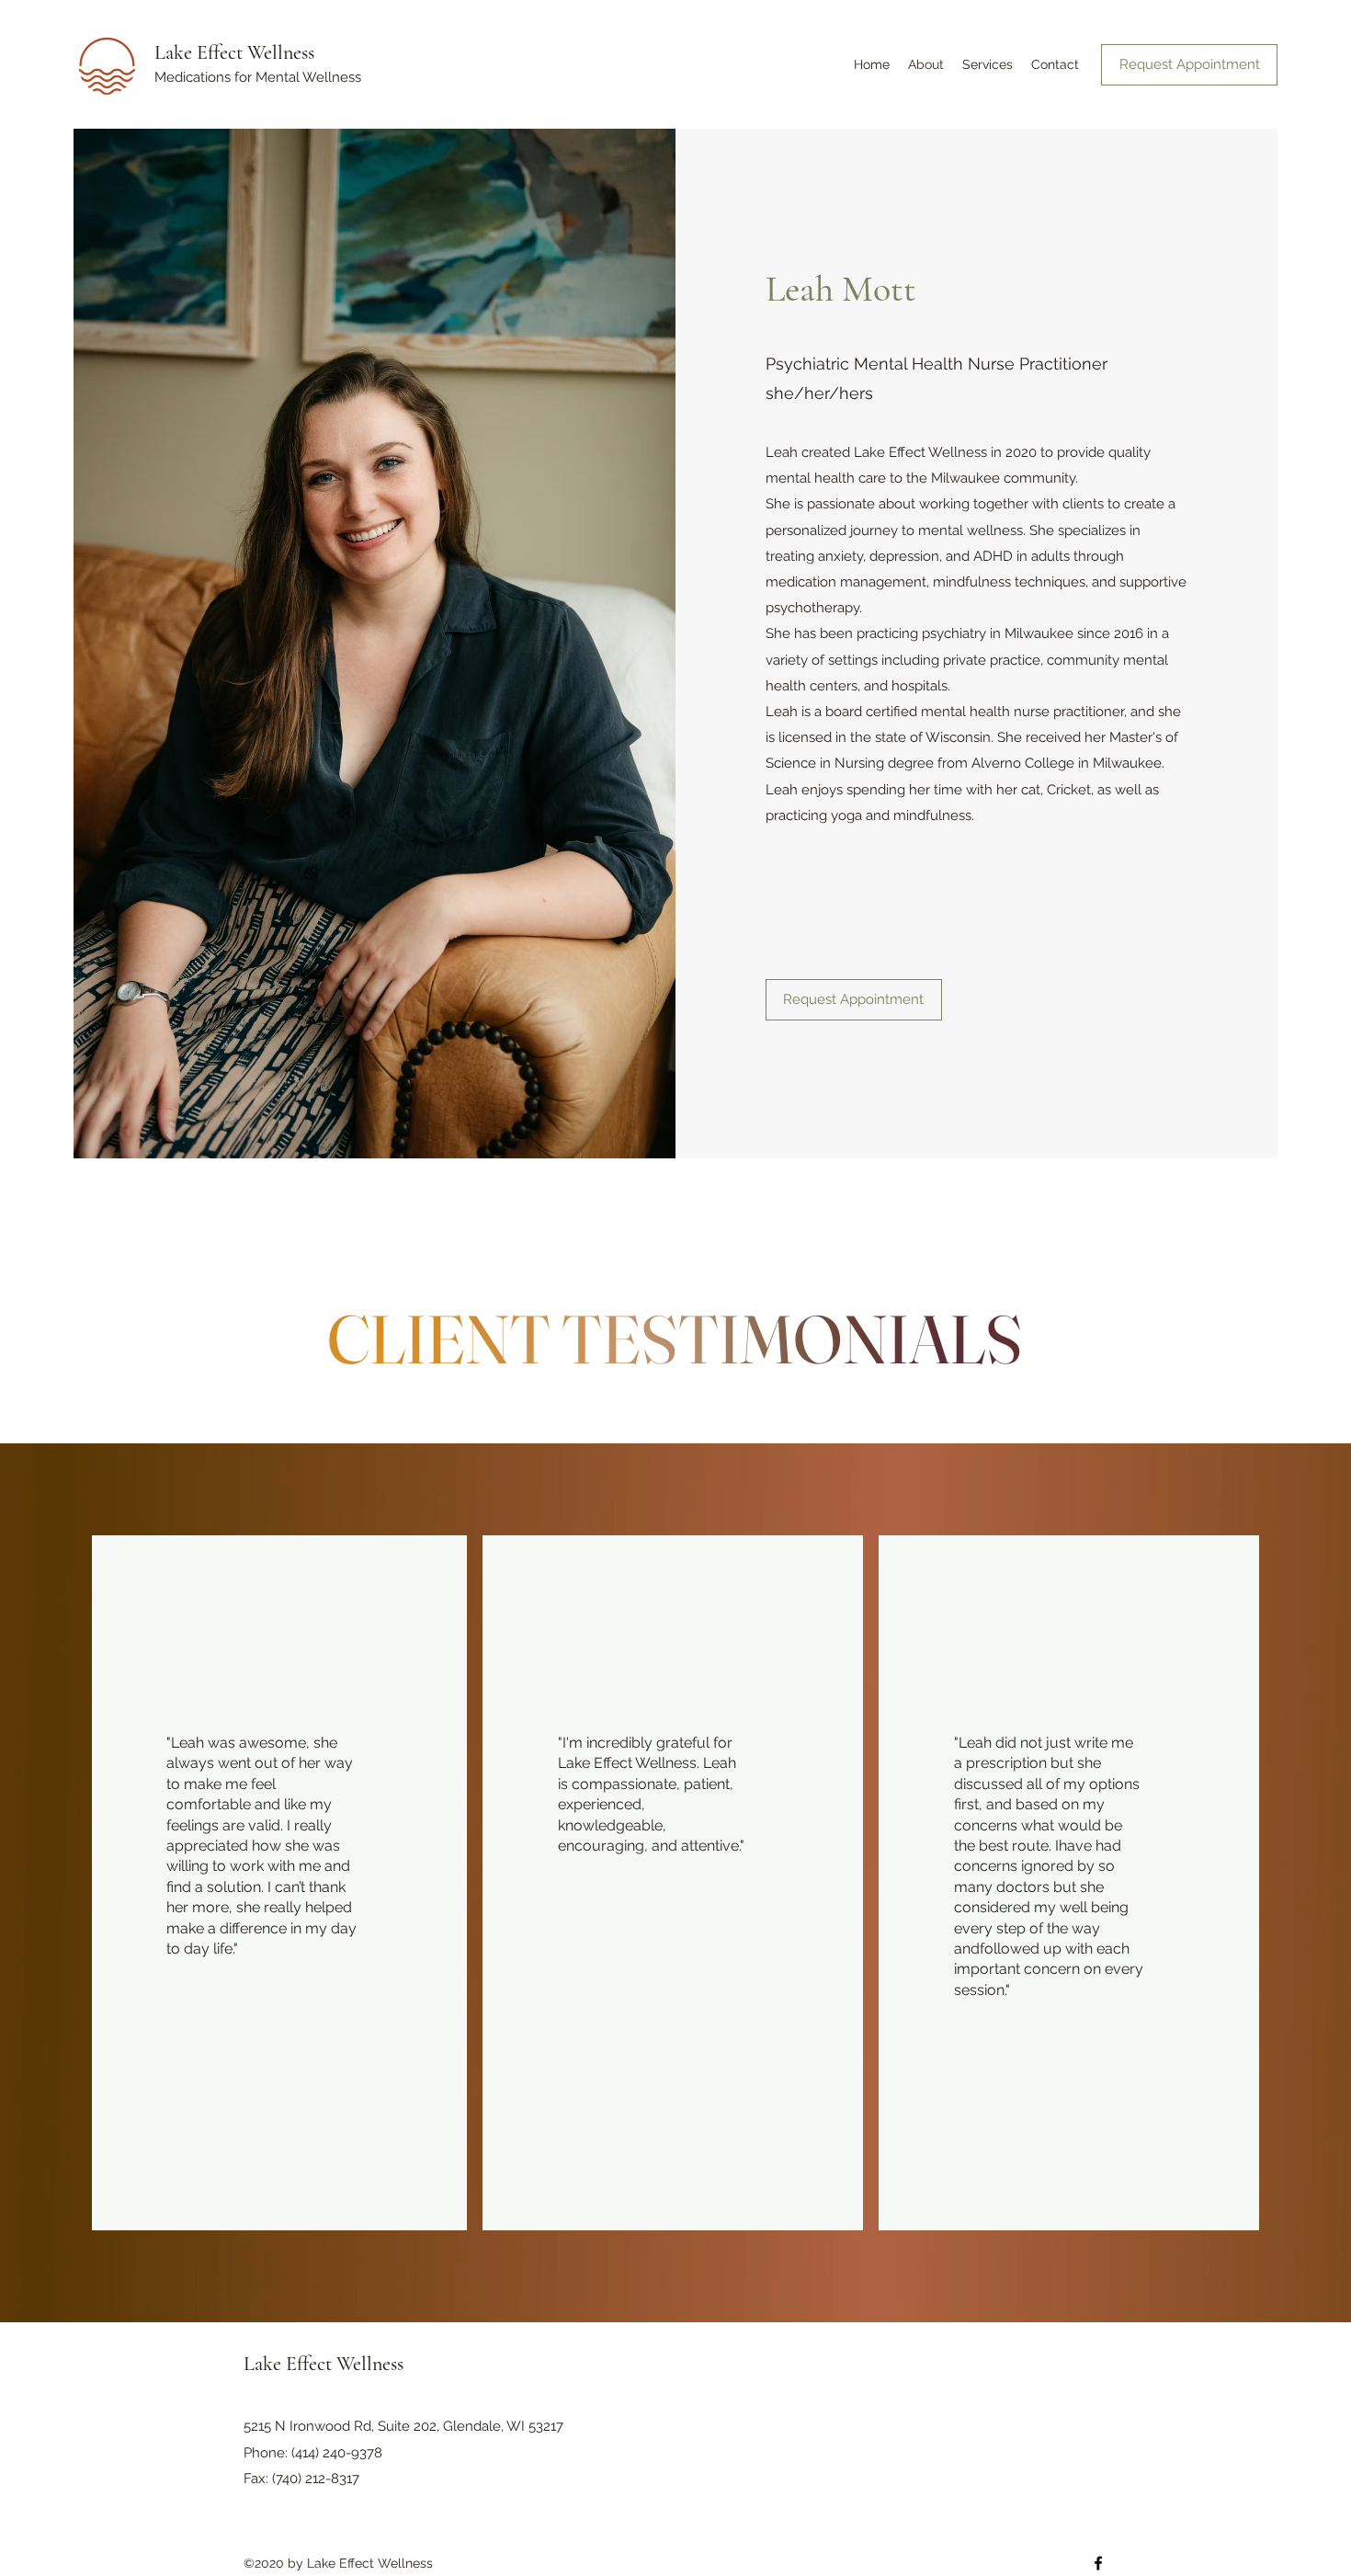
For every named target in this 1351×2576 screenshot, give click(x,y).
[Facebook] (1098, 2563)
